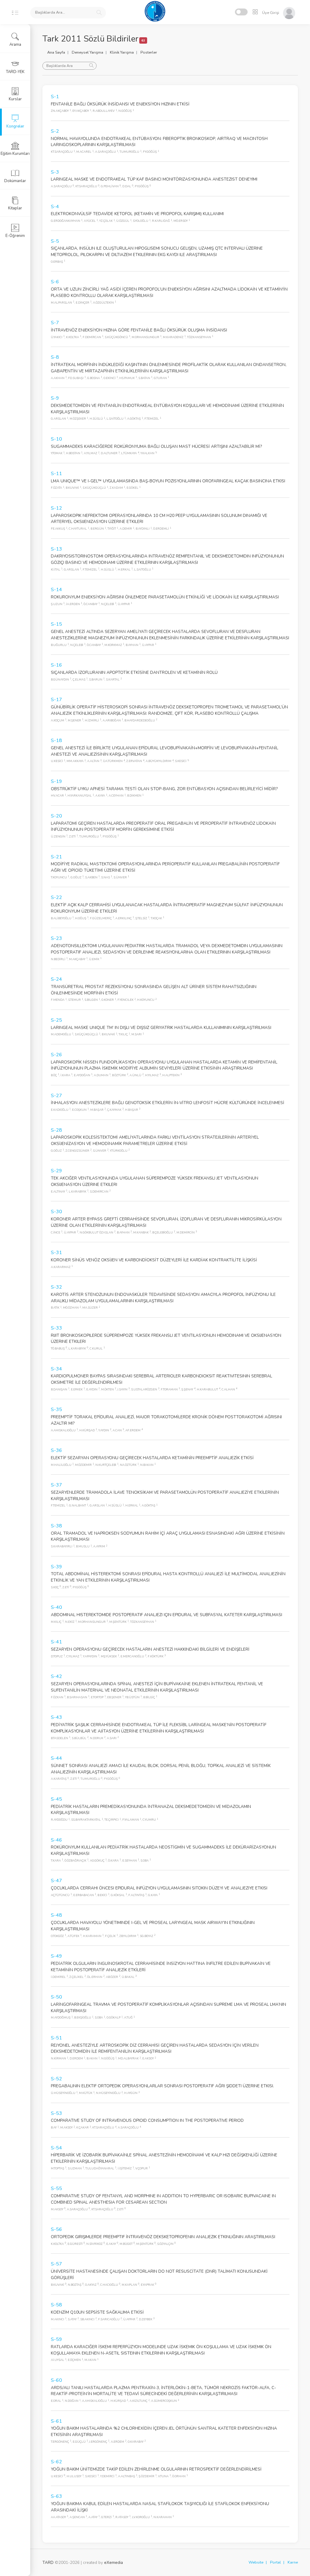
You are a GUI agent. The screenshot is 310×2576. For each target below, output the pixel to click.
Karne (293, 2562)
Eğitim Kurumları (15, 154)
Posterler (149, 52)
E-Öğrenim (15, 236)
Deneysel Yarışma (87, 52)
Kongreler (15, 126)
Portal (275, 2562)
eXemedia (114, 2563)
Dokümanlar (15, 181)
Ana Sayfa (56, 52)
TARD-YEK (15, 72)
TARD (48, 2563)
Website (256, 2562)
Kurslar (15, 99)
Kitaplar (15, 208)
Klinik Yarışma (122, 52)
